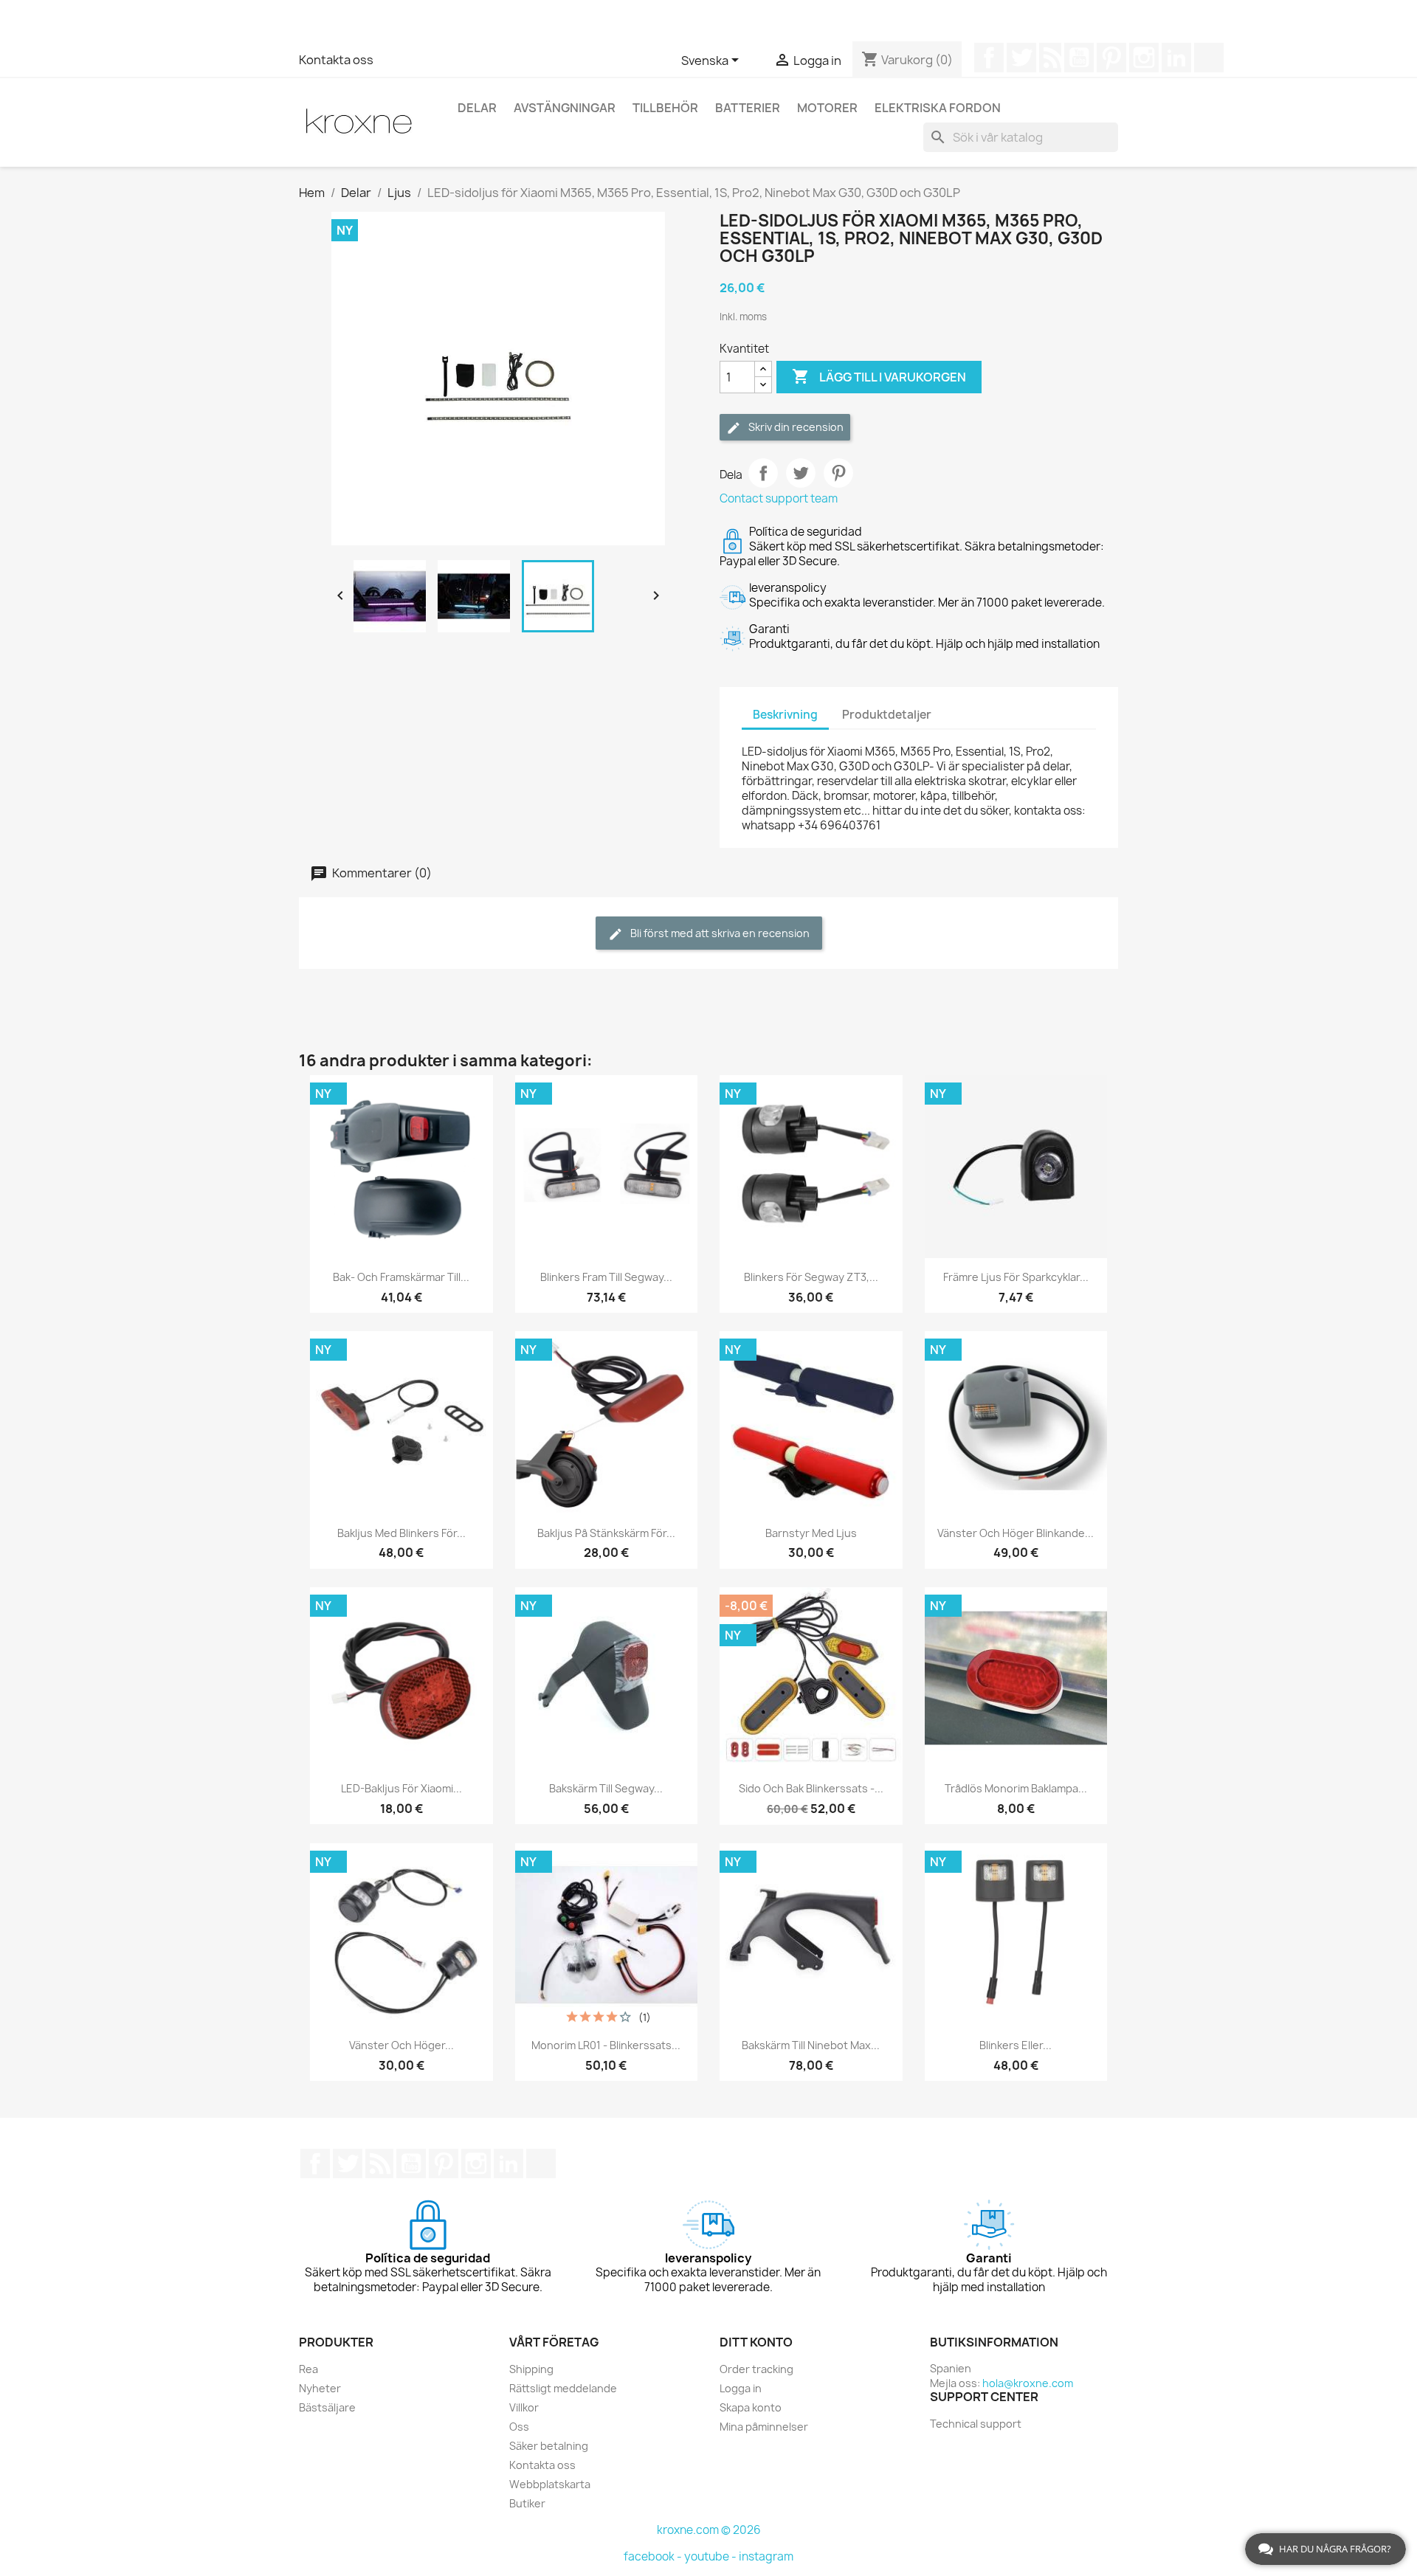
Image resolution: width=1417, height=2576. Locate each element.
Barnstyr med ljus (811, 1533)
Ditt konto (756, 2342)
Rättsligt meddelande (563, 2388)
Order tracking (756, 2369)
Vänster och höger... (401, 2045)
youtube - (711, 2556)
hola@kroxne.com (1028, 2383)
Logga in (741, 2388)
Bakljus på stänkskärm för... (606, 1533)
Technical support (976, 2424)
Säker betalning (549, 2446)
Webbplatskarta (550, 2484)
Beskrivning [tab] (785, 715)
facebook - (654, 2556)
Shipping (531, 2369)
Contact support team (779, 498)
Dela (763, 473)
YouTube (1079, 58)
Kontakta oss (336, 60)
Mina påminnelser (764, 2427)
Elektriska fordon (938, 108)
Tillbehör (665, 108)
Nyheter (320, 2388)
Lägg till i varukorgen (879, 376)
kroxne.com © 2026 (709, 2530)
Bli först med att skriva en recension (719, 933)
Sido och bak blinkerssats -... (811, 1788)
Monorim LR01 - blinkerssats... (606, 2045)
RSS (1050, 58)
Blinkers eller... (1016, 2045)
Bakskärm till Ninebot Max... (811, 2045)
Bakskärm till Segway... (606, 1788)
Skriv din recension (795, 427)
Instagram (1144, 58)
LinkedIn (1176, 58)
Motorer (827, 108)
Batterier (748, 108)
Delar (477, 108)
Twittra (801, 473)
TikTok (1209, 58)
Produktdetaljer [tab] (887, 715)
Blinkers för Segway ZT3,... (811, 1277)
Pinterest (1111, 58)
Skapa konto (751, 2407)
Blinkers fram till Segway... (606, 1277)
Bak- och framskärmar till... (401, 1277)
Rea (308, 2369)
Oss (519, 2427)
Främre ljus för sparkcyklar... (1016, 1277)
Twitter (1021, 58)
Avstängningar (565, 108)
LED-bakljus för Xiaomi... (401, 1788)
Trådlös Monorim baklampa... (1016, 1788)
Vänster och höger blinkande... (1016, 1533)
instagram (766, 2556)
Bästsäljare (327, 2407)
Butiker (527, 2503)
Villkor (524, 2407)
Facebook (989, 58)
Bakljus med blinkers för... (401, 1533)
